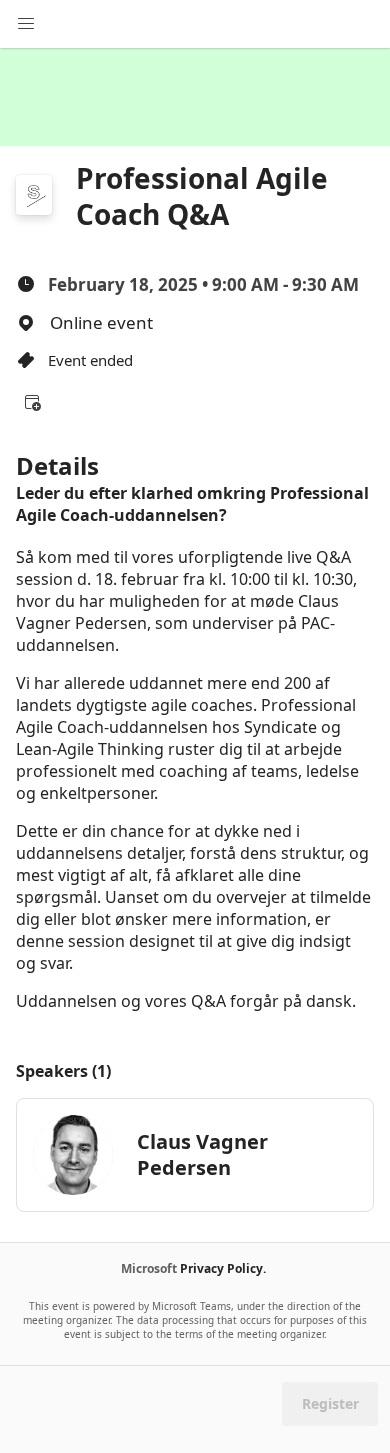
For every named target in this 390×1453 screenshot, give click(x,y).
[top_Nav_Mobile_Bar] (26, 24)
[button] (32, 402)
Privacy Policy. (223, 1268)
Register (330, 1403)
